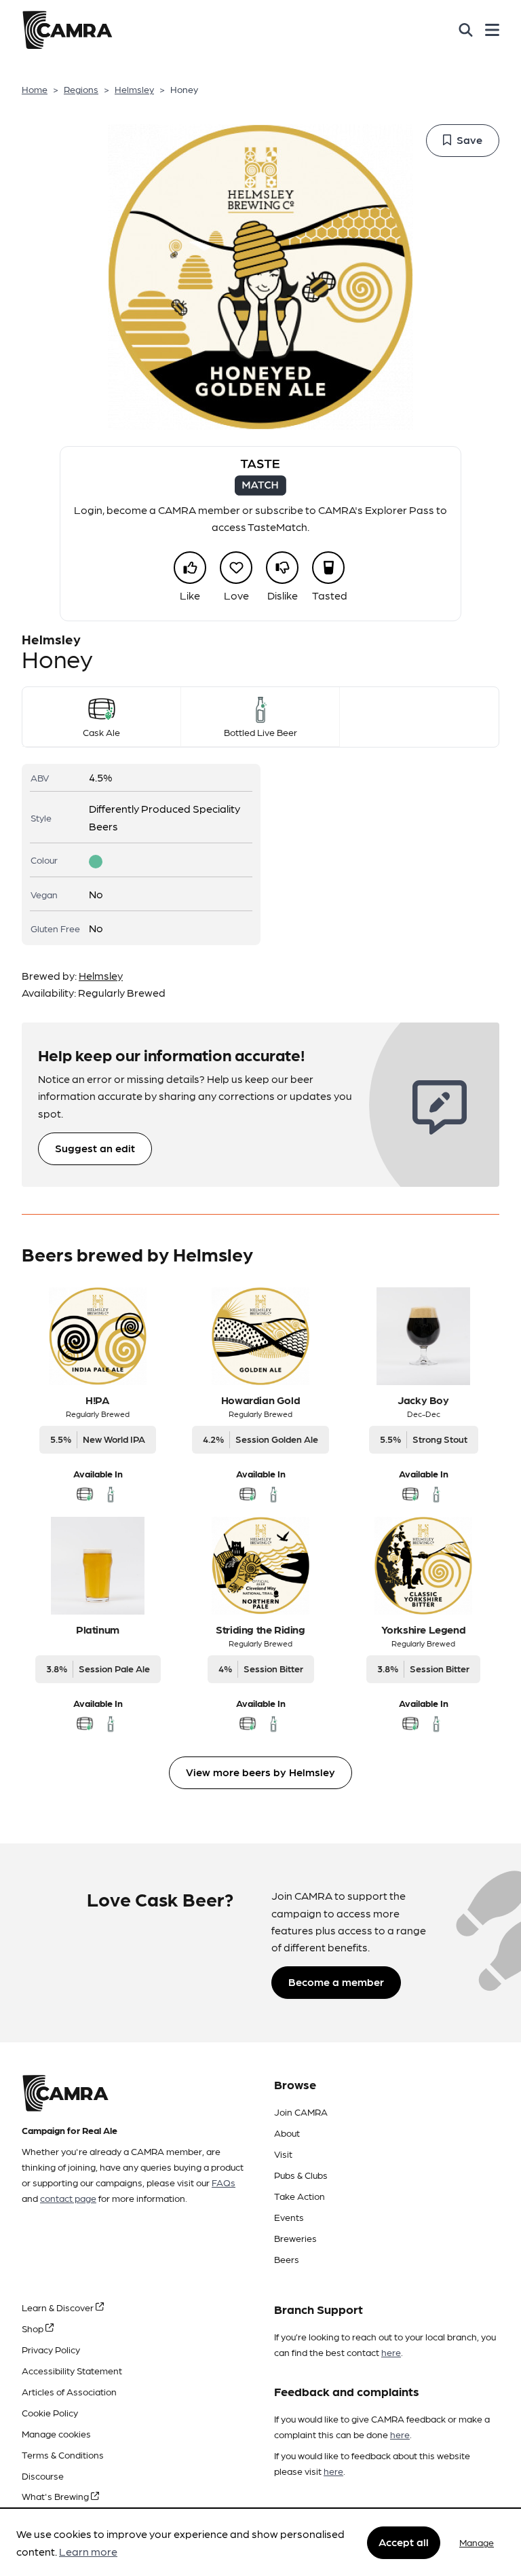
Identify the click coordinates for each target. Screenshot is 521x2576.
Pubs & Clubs (301, 2175)
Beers (287, 2259)
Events (289, 2217)
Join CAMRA (301, 2112)
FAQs (224, 2182)
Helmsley (134, 89)
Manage (477, 2542)
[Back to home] (67, 30)
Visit (283, 2154)
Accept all (404, 2542)
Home (35, 89)
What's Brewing (56, 2496)
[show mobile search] (466, 30)
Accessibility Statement (72, 2370)
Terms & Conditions (63, 2454)
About (287, 2133)
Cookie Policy (50, 2412)
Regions (81, 89)
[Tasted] (328, 568)
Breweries (295, 2238)
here (391, 2352)
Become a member (336, 1982)
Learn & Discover (59, 2307)
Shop (34, 2328)
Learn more (88, 2551)
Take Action (300, 2196)
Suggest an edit (95, 1148)
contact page (68, 2198)
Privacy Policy (51, 2349)
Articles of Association (69, 2391)
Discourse (43, 2476)
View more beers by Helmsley (260, 1772)
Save (469, 140)
